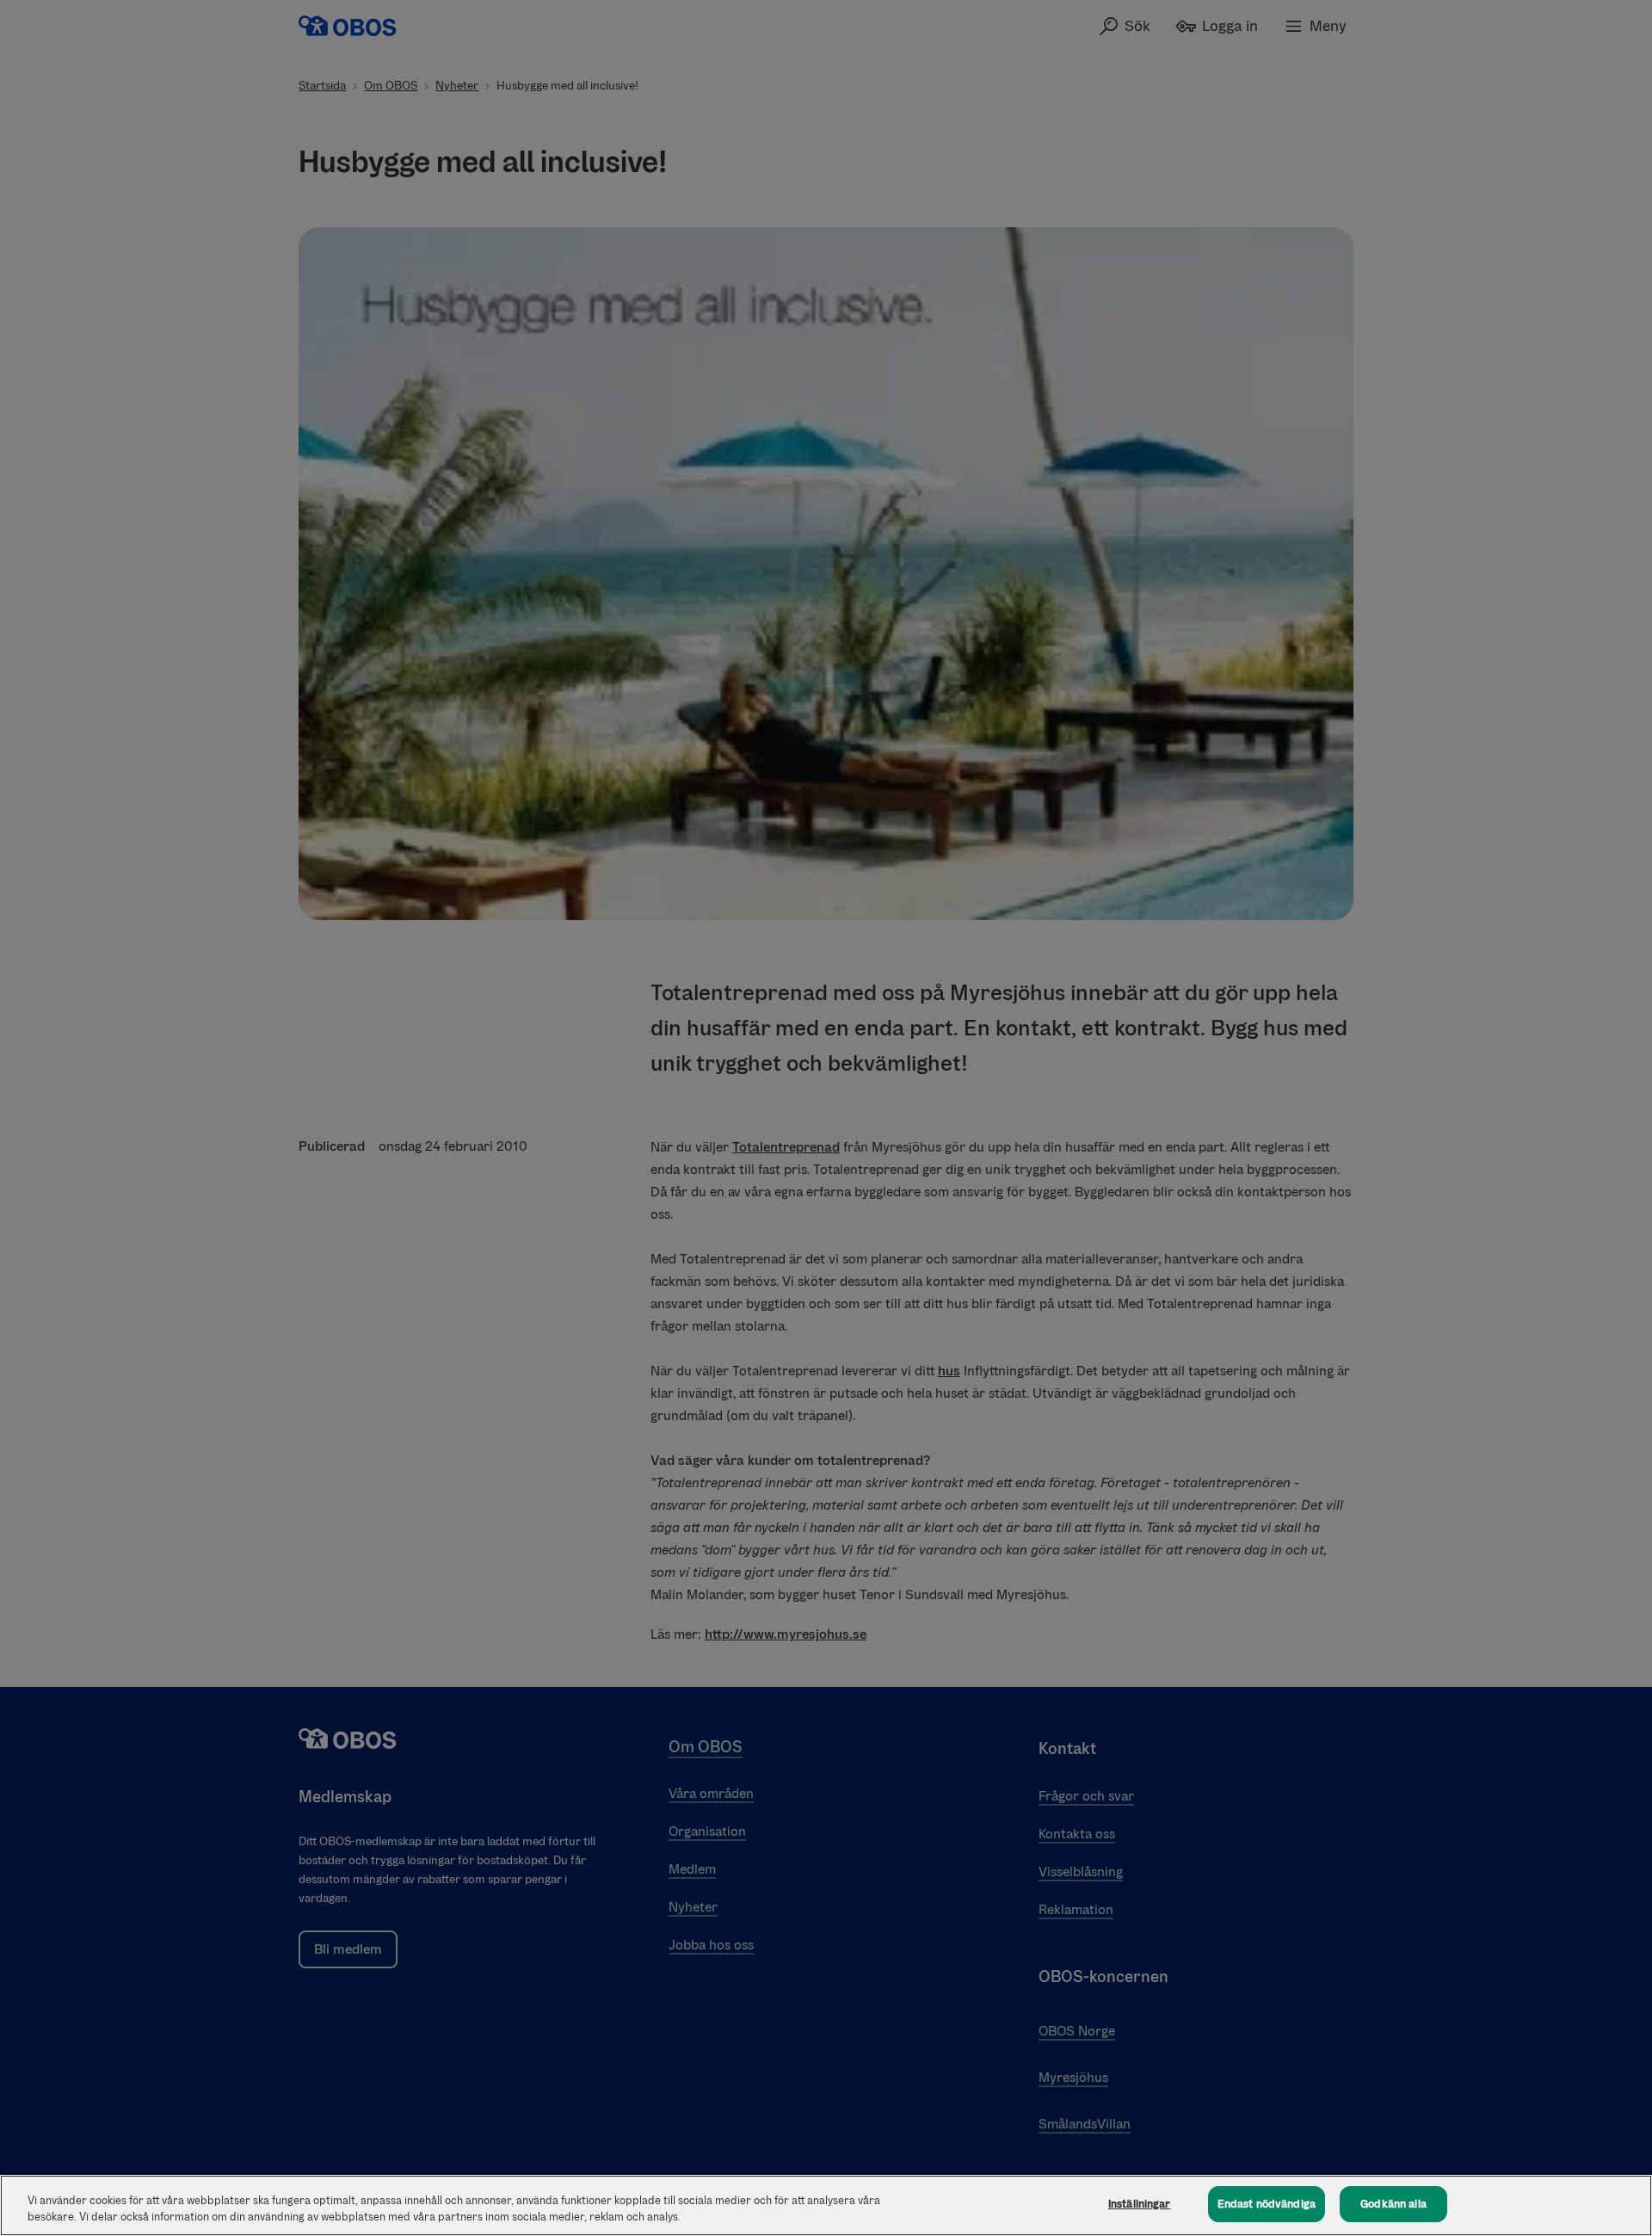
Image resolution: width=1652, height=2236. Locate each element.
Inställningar (1140, 2204)
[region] (826, 2205)
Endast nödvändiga (1267, 2204)
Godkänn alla (1393, 2204)
